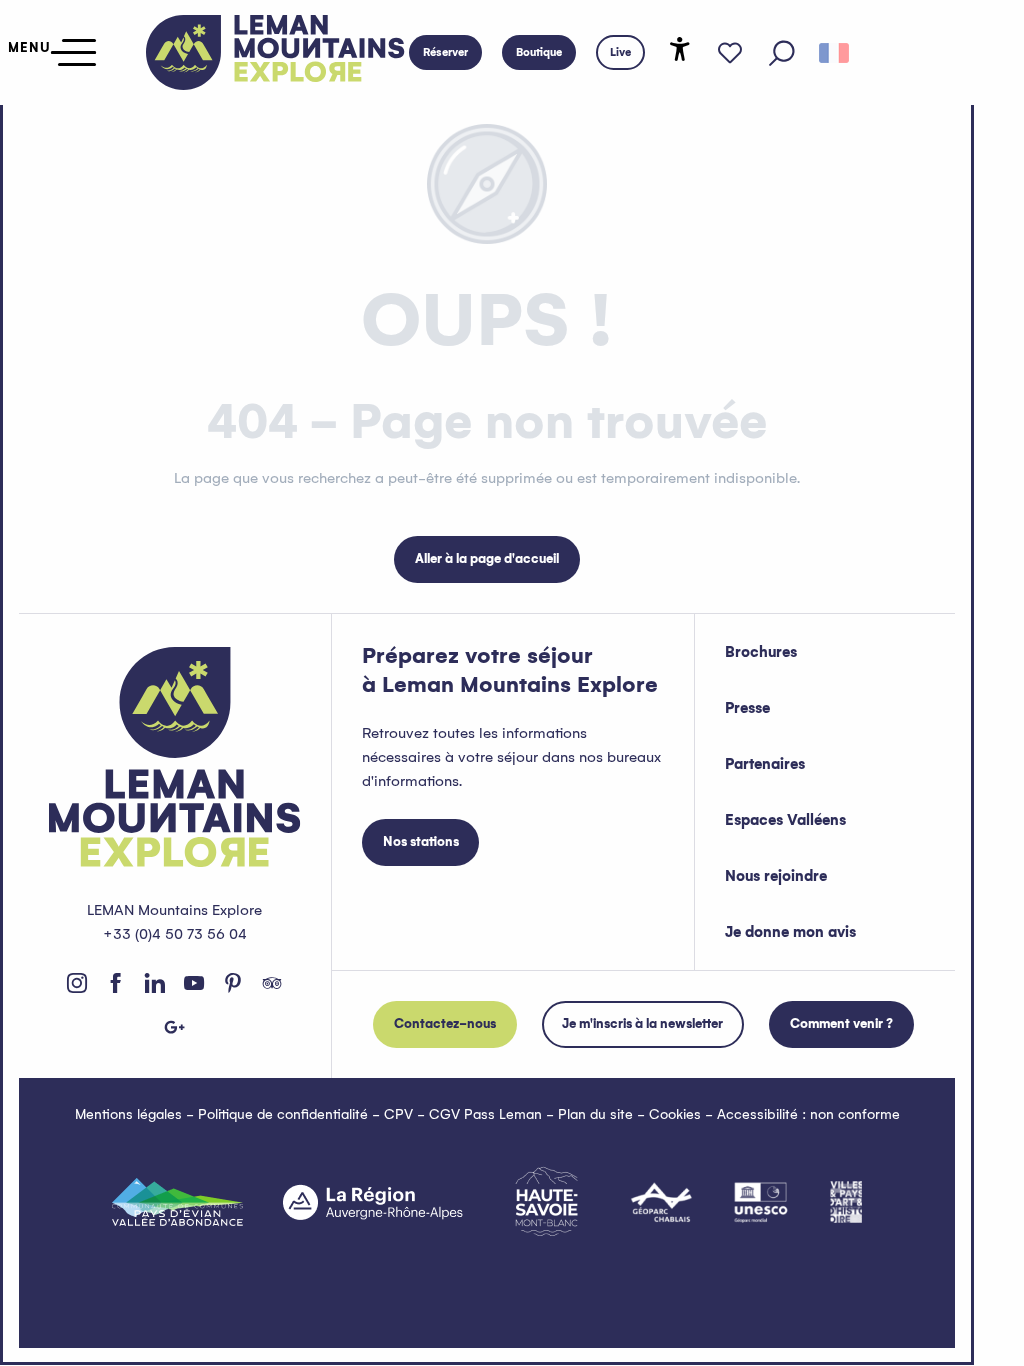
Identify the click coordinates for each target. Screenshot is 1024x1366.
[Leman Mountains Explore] (275, 52)
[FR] (834, 53)
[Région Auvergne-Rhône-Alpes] (373, 1202)
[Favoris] (730, 53)
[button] (782, 53)
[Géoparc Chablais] (661, 1202)
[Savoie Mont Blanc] (546, 1201)
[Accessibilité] (680, 49)
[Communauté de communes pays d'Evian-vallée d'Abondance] (177, 1202)
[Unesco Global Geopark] (761, 1202)
